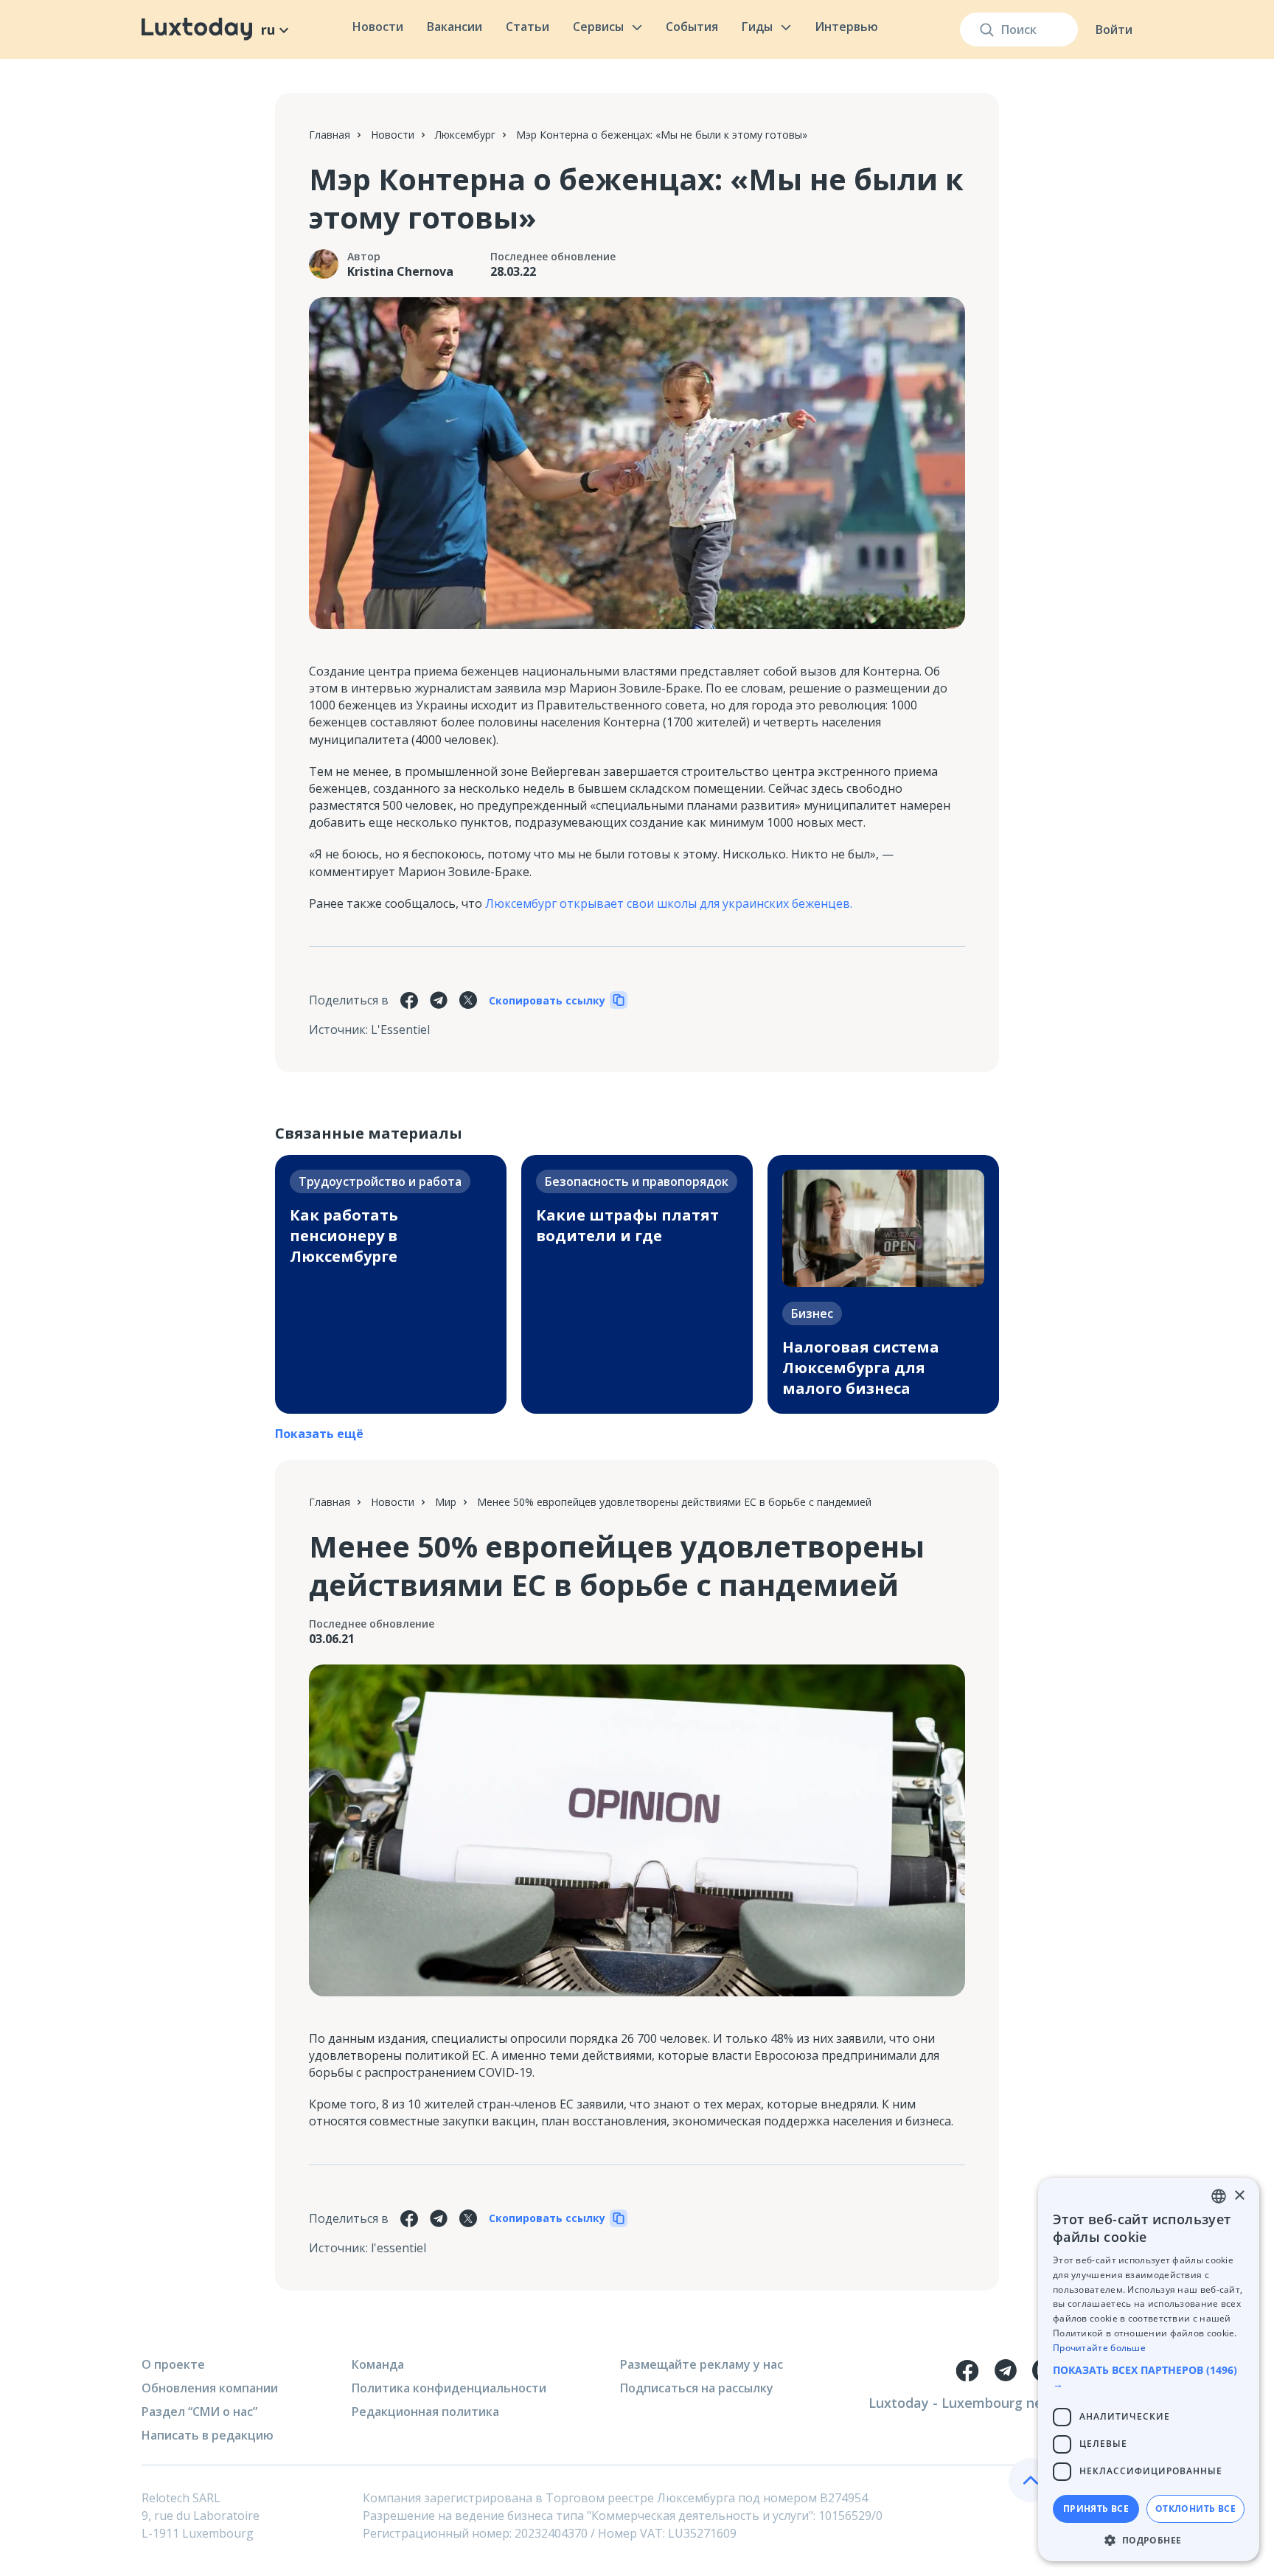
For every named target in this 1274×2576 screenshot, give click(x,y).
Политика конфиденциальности (449, 2388)
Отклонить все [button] (1195, 2509)
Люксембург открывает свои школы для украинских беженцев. (669, 903)
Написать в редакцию (208, 2435)
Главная (330, 135)
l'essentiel (398, 2248)
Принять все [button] (1096, 2509)
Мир (446, 1502)
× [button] (1239, 2196)
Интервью (846, 27)
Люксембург (465, 135)
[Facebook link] (967, 2370)
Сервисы (598, 27)
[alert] (1149, 2370)
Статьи (528, 27)
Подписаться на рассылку (697, 2388)
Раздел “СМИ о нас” (199, 2412)
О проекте (173, 2364)
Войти (1114, 29)
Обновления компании (210, 2388)
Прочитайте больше (1099, 2348)
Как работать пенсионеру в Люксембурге (344, 1236)
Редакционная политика (425, 2412)
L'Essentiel (400, 1030)
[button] (1149, 2377)
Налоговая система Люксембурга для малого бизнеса (861, 1368)
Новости (378, 27)
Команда (378, 2364)
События (692, 27)
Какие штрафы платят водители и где (627, 1225)
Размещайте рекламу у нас (702, 2364)
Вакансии (455, 27)
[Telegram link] (1006, 2370)
